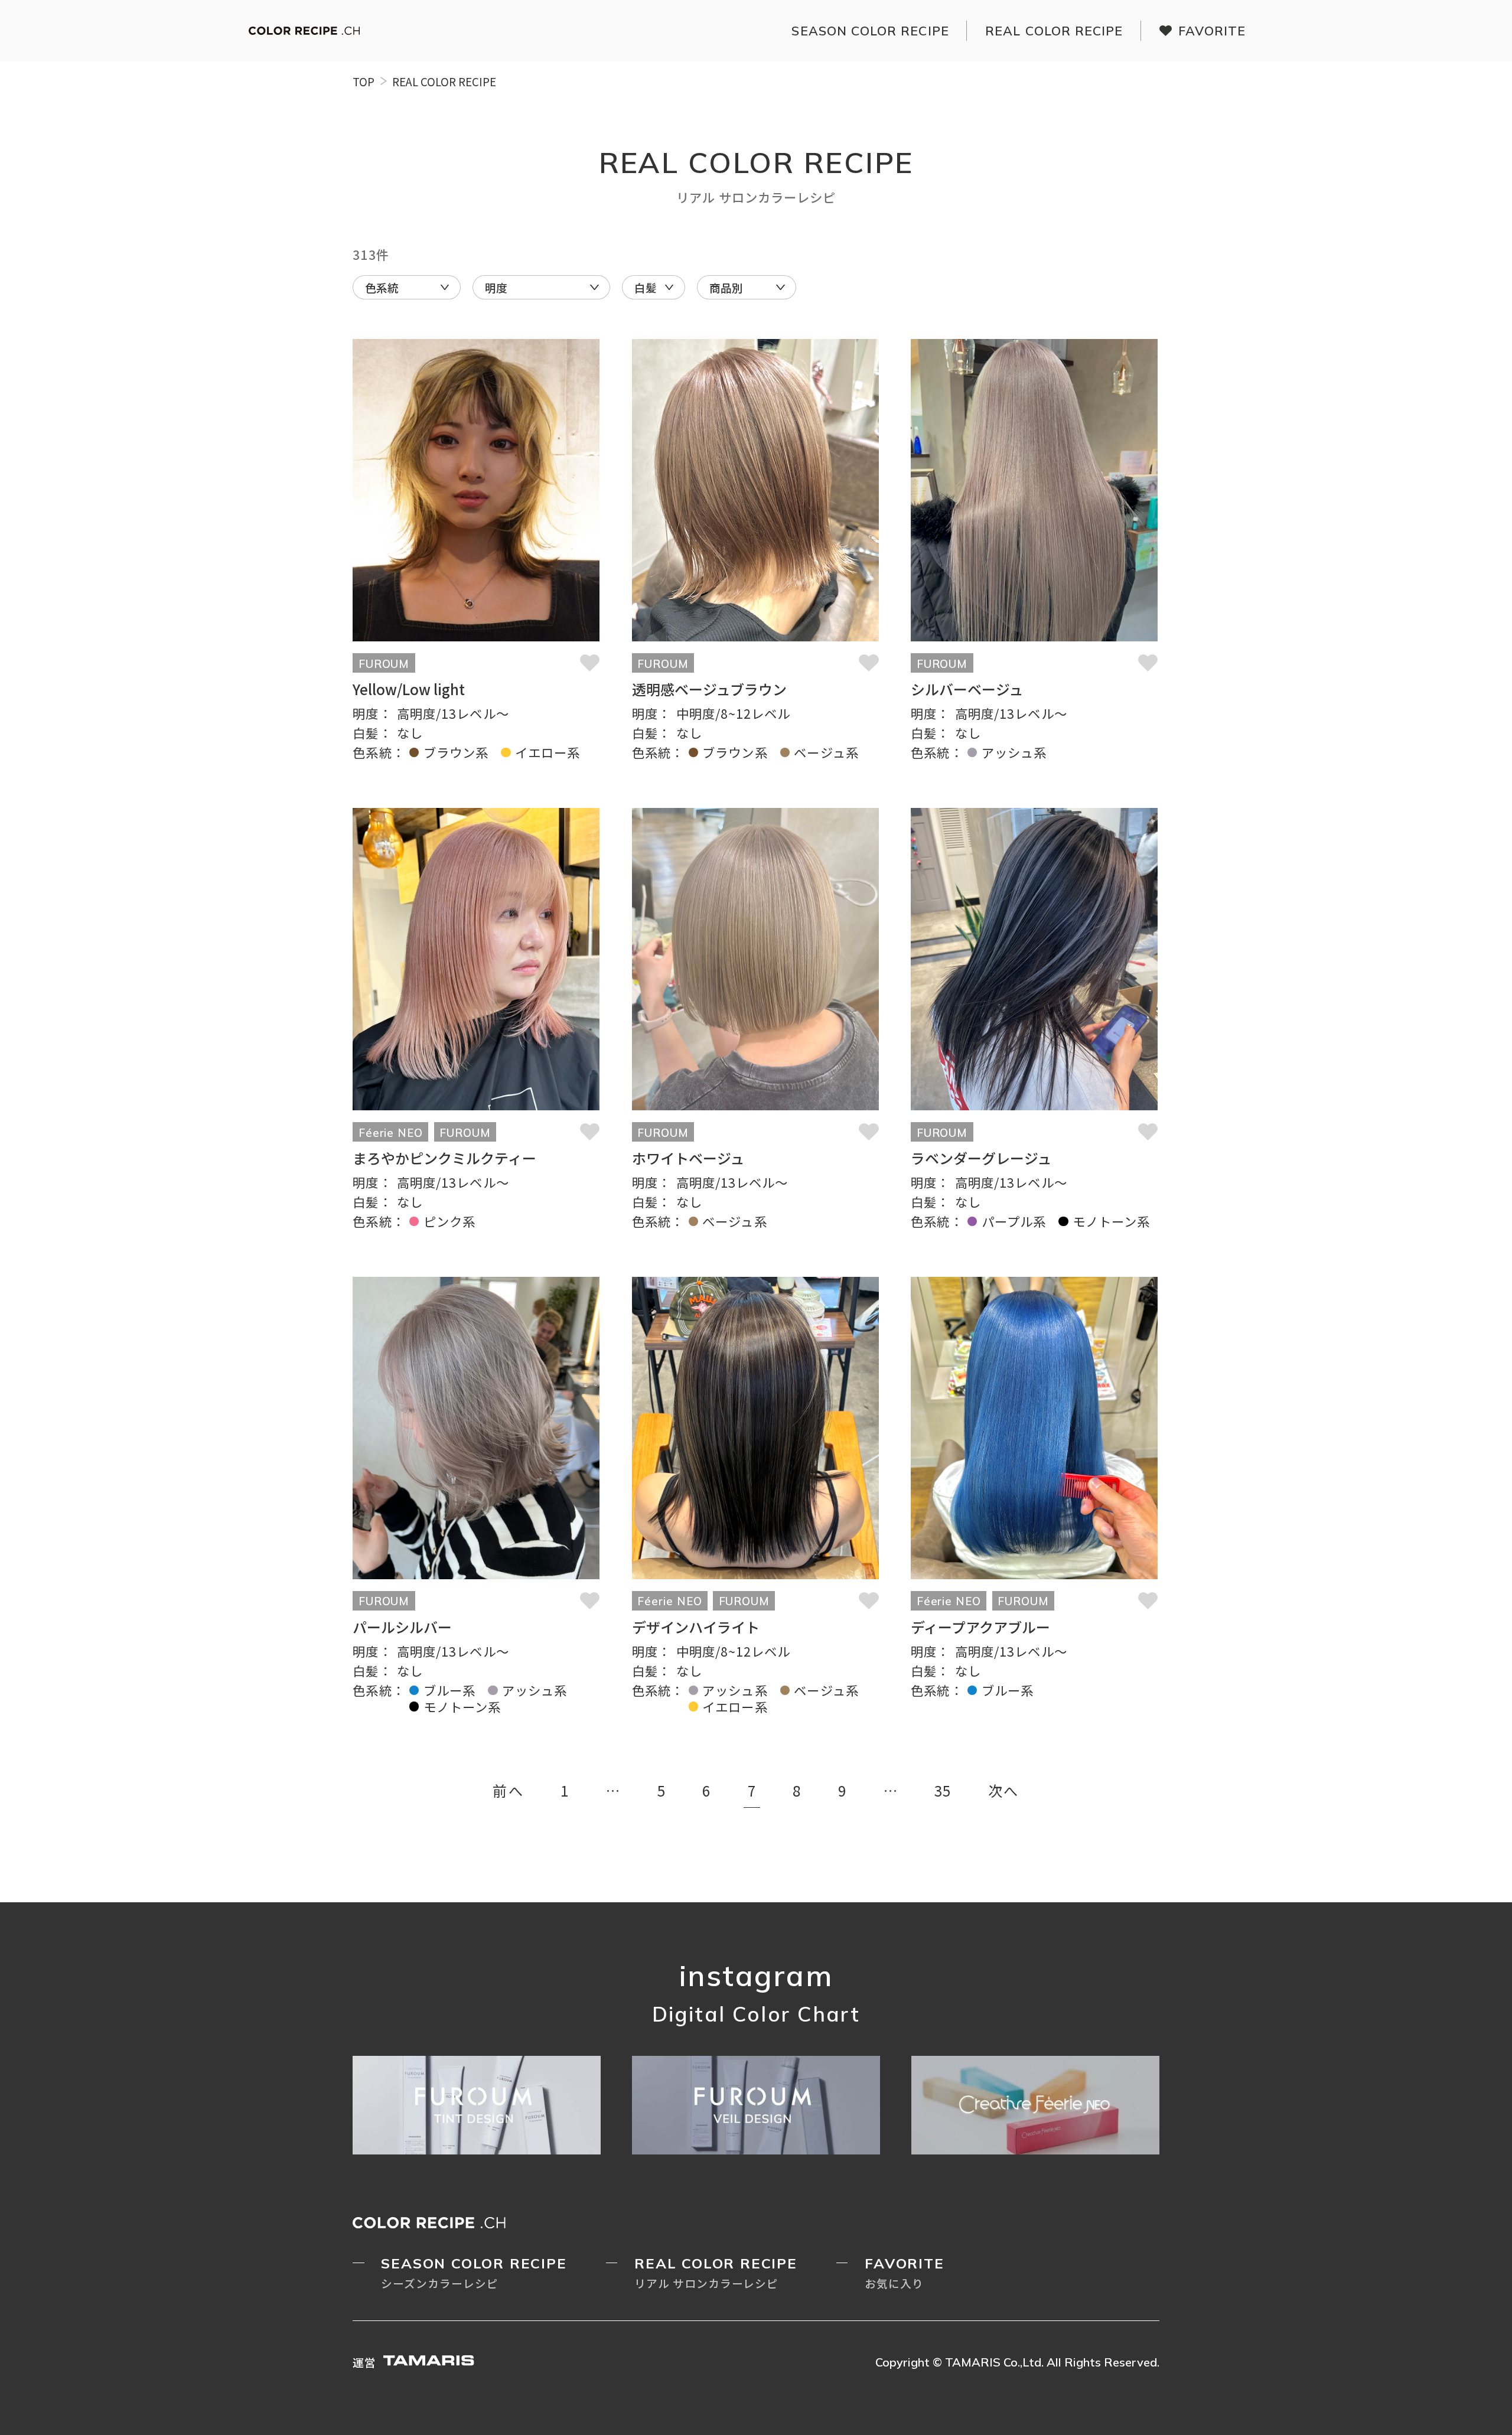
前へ (508, 1790)
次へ (1004, 1790)
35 (943, 1790)
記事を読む (476, 550)
